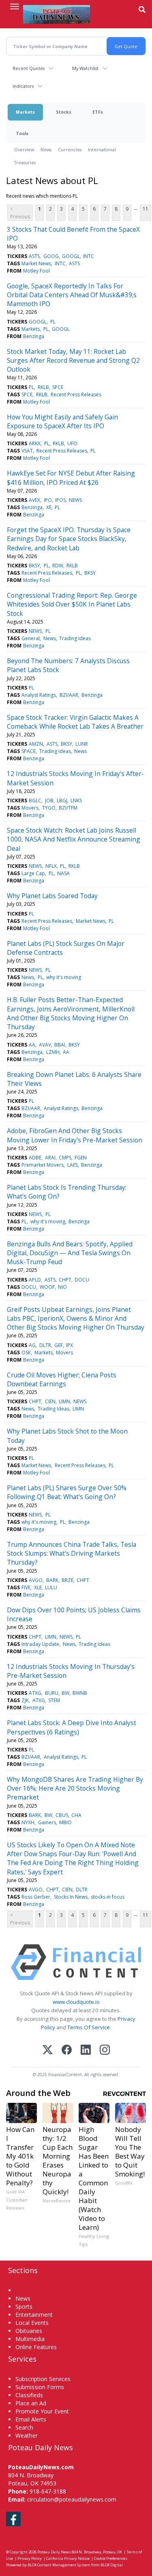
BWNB (80, 1693)
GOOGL (71, 256)
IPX (70, 1345)
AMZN (36, 744)
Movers (30, 808)
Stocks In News (71, 1897)
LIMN (64, 1401)
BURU (52, 1693)
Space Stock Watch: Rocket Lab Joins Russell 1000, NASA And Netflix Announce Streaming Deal (74, 839)
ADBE (35, 1158)
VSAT (27, 451)
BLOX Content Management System (59, 2565)
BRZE (67, 1580)
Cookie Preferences (111, 2558)
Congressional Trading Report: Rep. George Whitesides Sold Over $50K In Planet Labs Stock (72, 604)
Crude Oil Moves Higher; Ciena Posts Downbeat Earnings (62, 1379)
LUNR (82, 744)
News (46, 149)
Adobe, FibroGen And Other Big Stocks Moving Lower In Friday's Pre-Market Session (75, 1135)
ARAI (50, 1158)
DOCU (82, 1280)
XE (49, 507)
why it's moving (64, 977)
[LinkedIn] (86, 2050)
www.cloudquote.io (76, 2002)
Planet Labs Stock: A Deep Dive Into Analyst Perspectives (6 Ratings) (72, 1727)
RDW (58, 566)
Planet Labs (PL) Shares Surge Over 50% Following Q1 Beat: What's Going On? (67, 1492)
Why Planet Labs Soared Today (52, 896)
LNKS (76, 801)
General (31, 638)
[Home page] (57, 14)
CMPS (65, 1158)
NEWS (75, 500)
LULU (51, 1587)
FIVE (26, 1587)
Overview (24, 149)
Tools (22, 133)
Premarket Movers (43, 1165)
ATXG (35, 1693)
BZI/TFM (68, 808)
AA (32, 1045)
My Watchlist (85, 68)
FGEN (81, 1158)
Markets (25, 112)
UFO (72, 443)
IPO (48, 500)
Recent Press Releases (76, 394)
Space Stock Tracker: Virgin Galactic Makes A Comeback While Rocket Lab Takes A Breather (75, 722)
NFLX (51, 866)
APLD (35, 1280)
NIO (62, 1287)
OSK (26, 1353)
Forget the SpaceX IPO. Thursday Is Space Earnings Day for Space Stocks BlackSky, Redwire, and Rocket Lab (69, 539)
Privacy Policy (30, 2558)
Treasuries (25, 162)
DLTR (45, 1345)
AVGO (36, 1580)
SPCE (58, 387)
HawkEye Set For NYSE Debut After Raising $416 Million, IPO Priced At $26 (71, 478)
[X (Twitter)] (48, 2050)
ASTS (34, 256)
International (102, 149)
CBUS (62, 1815)
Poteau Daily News (54, 2552)
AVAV (45, 1045)
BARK (52, 1580)
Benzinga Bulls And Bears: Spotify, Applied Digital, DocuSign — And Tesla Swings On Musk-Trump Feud (70, 1253)
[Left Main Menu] (15, 6)
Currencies (70, 149)
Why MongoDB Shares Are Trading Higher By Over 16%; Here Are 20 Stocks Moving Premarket (75, 1788)
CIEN (50, 1401)
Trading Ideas (75, 638)
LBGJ (62, 801)
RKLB (43, 387)
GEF (59, 1345)
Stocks (64, 112)
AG (32, 1345)
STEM (54, 1700)
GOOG (51, 256)
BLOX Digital (112, 2565)
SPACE (29, 751)
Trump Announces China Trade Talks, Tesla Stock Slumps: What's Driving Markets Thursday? (72, 1553)
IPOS (60, 500)
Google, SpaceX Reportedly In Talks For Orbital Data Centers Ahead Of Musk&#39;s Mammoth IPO (72, 295)
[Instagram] (105, 2050)
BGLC (35, 801)
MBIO (65, 1822)
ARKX (35, 443)
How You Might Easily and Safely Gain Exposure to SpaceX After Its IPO (62, 421)
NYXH (28, 1822)
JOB (49, 801)
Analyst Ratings (39, 695)
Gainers (47, 1822)
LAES (73, 1165)
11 (146, 209)
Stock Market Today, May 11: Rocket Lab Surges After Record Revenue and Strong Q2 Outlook (73, 361)
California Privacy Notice (68, 2558)
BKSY (34, 566)
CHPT (65, 1280)
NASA (63, 873)
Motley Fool (36, 271)
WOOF (47, 1287)
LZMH (53, 1052)
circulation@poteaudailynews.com (72, 2499)
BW (65, 1693)
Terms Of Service (89, 2027)
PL (53, 322)
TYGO (49, 808)
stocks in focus (108, 1897)
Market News (36, 263)
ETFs (98, 112)
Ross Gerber (36, 1897)
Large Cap (33, 873)
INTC (89, 256)
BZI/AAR (69, 695)
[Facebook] (67, 2050)
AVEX (34, 500)
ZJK (25, 1700)
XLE (38, 1587)
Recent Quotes (29, 68)
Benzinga (34, 336)
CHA (76, 1815)
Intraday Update (40, 1644)
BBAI (60, 1045)
